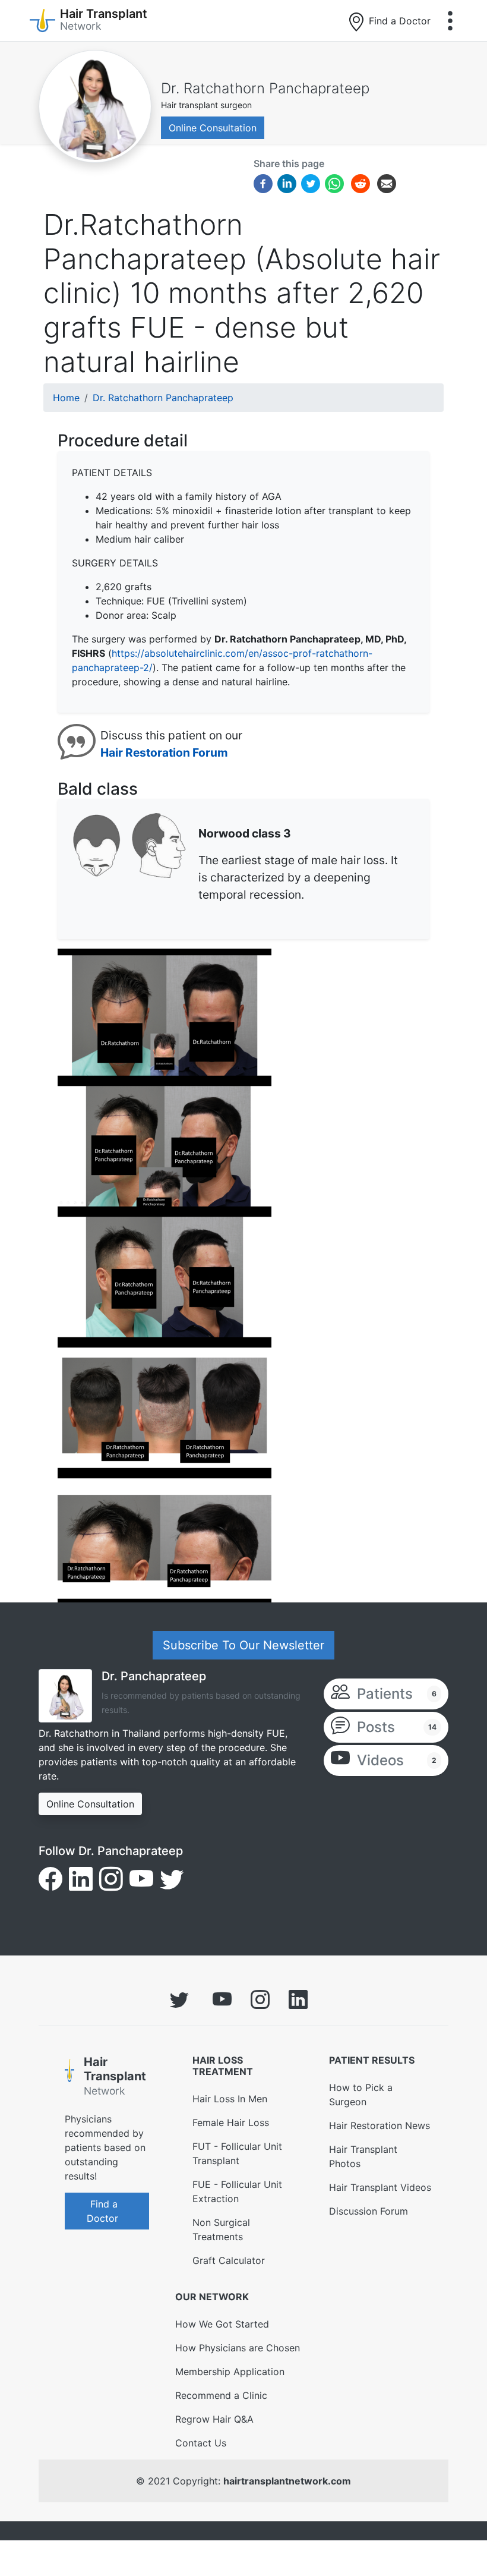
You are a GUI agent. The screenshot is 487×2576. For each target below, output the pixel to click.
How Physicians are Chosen (238, 2348)
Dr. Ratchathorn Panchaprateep (265, 88)
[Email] (387, 183)
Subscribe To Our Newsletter (243, 1645)
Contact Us (201, 2443)
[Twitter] (311, 183)
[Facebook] (263, 183)
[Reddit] (360, 185)
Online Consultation (213, 128)
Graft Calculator (229, 2260)
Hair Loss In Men (230, 2099)
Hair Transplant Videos (380, 2187)
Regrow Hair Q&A (214, 2419)
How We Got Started (222, 2324)
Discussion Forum (369, 2211)
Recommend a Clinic (221, 2395)
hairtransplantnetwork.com (287, 2481)
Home (66, 398)
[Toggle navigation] (450, 21)
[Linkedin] (287, 183)
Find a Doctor (398, 21)
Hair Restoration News (380, 2125)
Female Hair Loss (231, 2122)
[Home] (69, 2079)
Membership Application (230, 2372)
